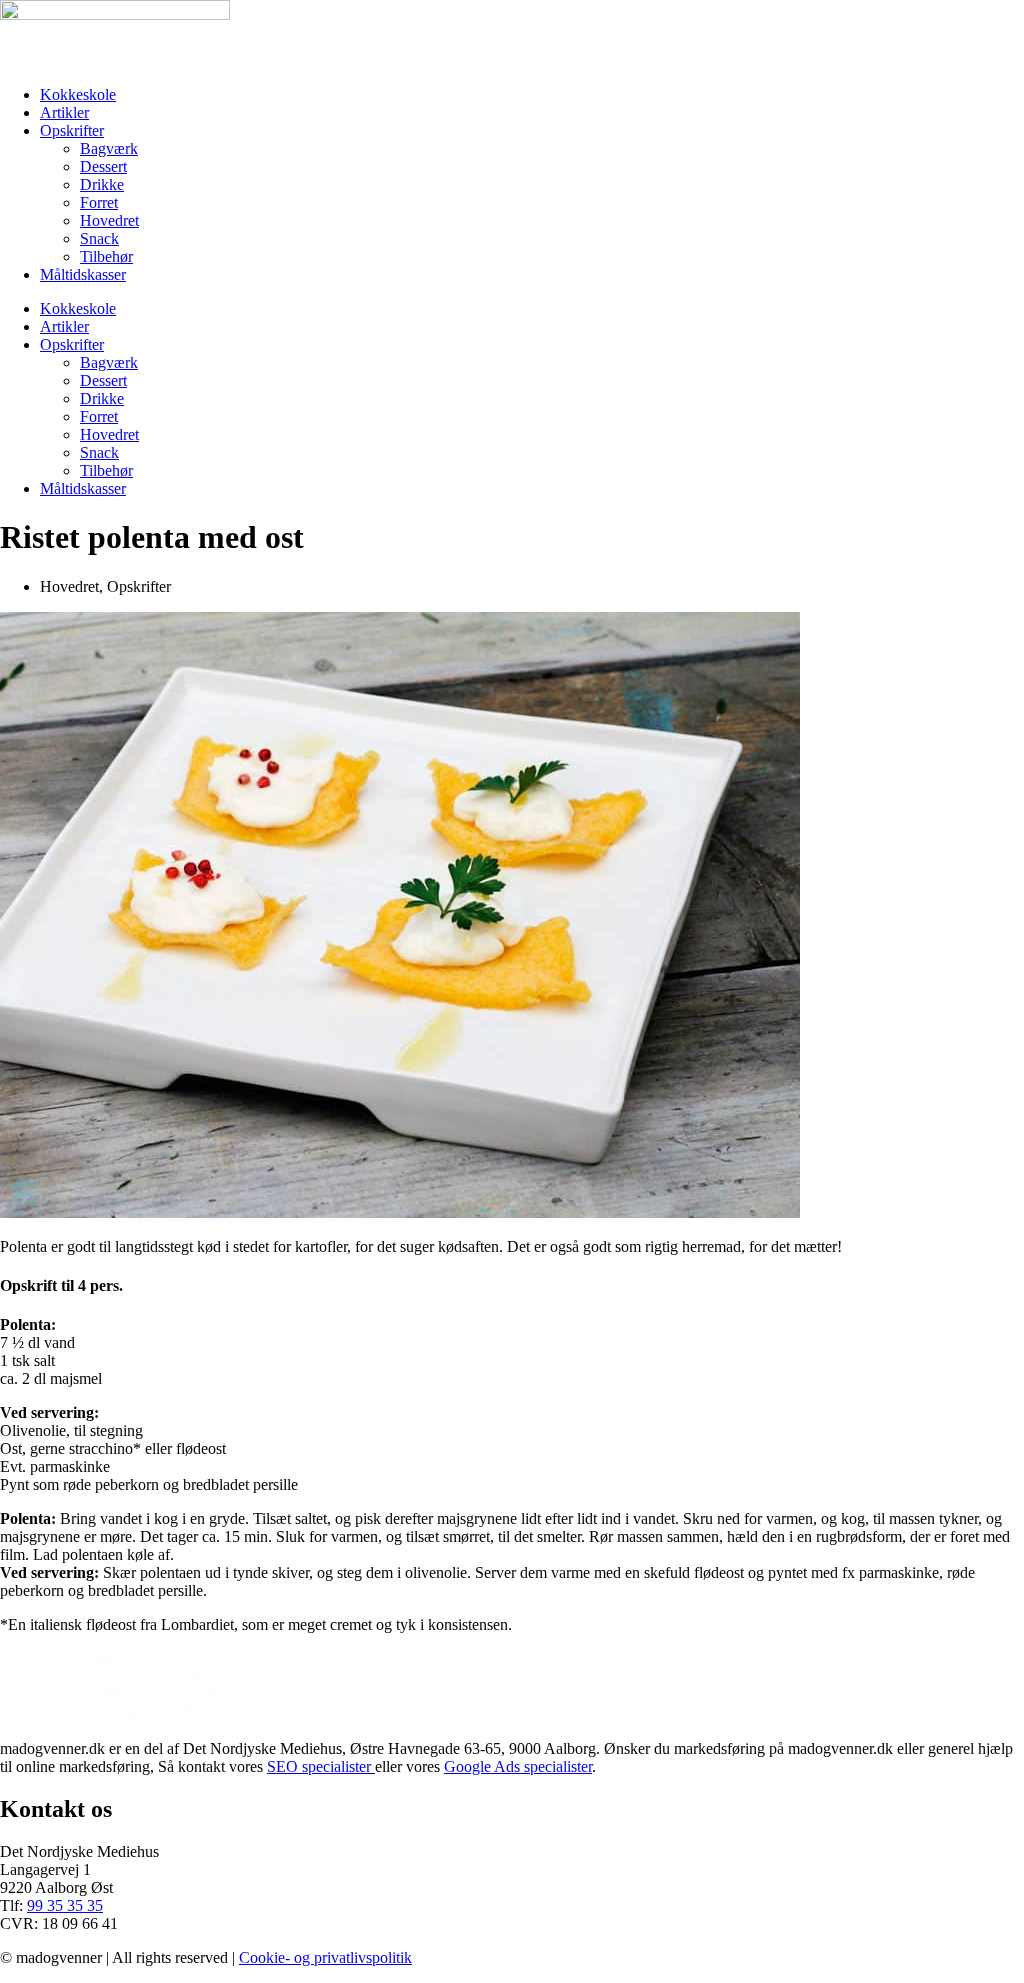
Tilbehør (106, 256)
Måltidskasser (83, 274)
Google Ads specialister (518, 1766)
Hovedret (109, 220)
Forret (99, 202)
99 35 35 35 (65, 1905)
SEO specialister (321, 1766)
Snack (99, 238)
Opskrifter (72, 130)
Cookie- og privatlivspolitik (325, 1957)
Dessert (103, 166)
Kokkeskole (78, 94)
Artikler (64, 112)
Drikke (102, 184)
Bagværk (109, 148)
